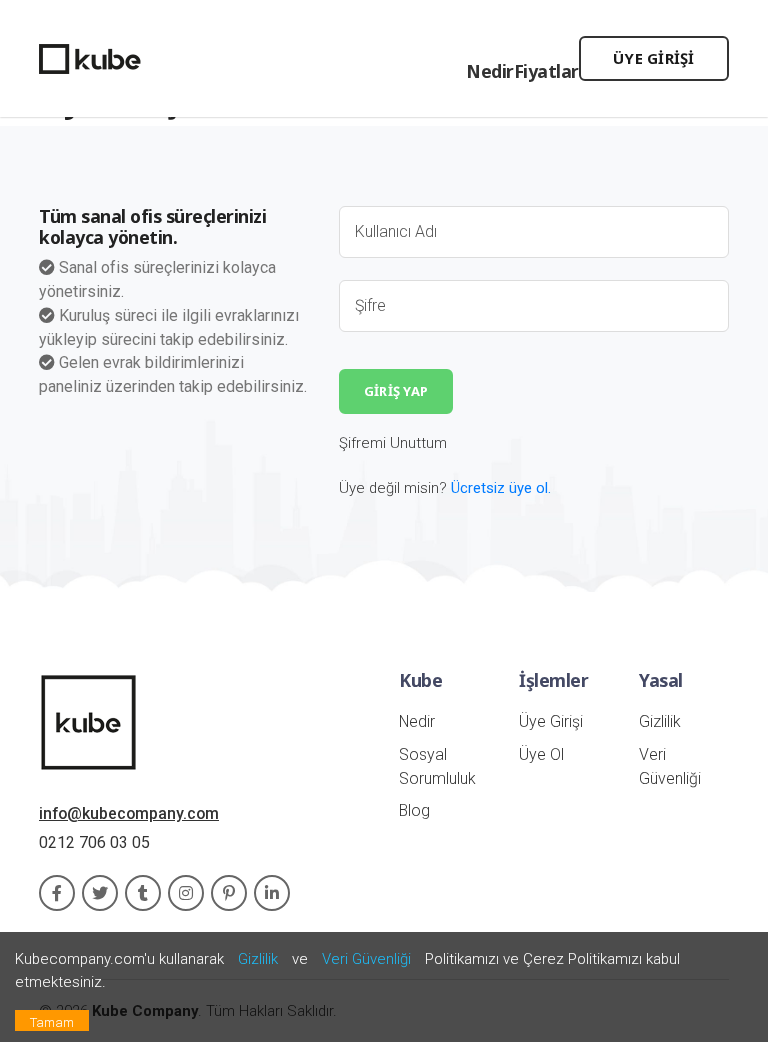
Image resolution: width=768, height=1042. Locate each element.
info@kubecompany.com (129, 813)
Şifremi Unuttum (393, 443)
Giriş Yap (396, 391)
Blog (414, 810)
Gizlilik (660, 721)
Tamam (52, 1022)
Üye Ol (541, 754)
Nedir (490, 71)
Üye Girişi (654, 58)
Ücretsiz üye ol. (501, 488)
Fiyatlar (546, 71)
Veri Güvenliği (366, 959)
